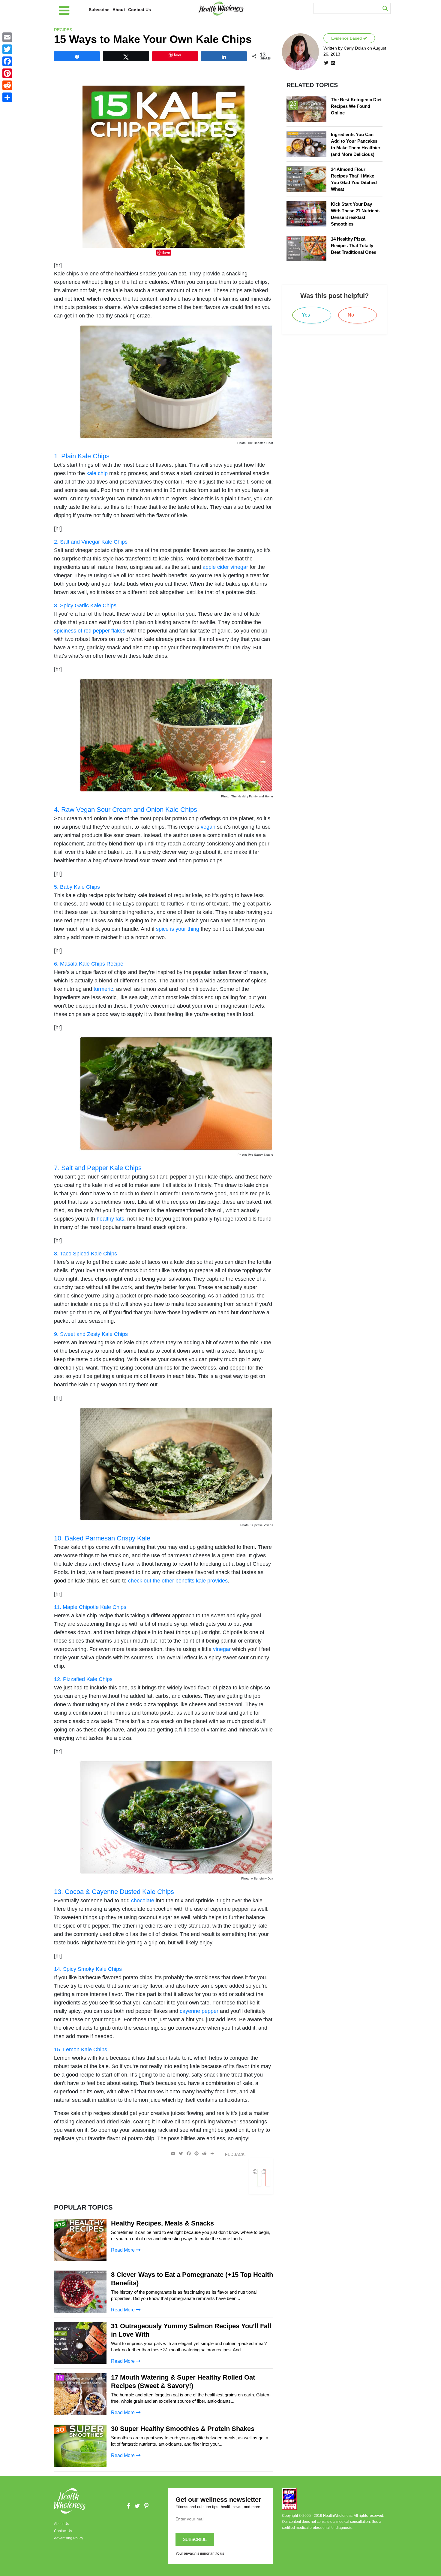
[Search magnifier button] (385, 8)
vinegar (222, 1649)
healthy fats (110, 1219)
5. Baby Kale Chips (77, 887)
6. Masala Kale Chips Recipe (89, 964)
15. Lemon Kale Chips (81, 2050)
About (119, 10)
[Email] (7, 37)
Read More (123, 2250)
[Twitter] (7, 49)
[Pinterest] (7, 73)
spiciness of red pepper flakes (90, 631)
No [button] (268, 2178)
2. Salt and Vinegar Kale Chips (91, 542)
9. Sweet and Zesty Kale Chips (91, 1334)
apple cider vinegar (225, 567)
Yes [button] (259, 2178)
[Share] (7, 97)
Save (166, 252)
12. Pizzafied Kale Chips (83, 1679)
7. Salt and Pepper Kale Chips (98, 1168)
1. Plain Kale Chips (82, 456)
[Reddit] (7, 85)
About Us (61, 2524)
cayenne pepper (199, 2011)
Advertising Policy (69, 2538)
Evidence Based (347, 38)
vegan (208, 827)
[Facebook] (7, 61)
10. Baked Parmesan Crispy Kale (102, 1538)
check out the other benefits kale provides (178, 1581)
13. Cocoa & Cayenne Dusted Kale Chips (114, 1892)
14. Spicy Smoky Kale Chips (88, 1969)
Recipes (63, 30)
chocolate (143, 1901)
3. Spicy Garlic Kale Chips (85, 605)
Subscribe (99, 10)
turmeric (103, 989)
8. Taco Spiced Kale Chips (85, 1254)
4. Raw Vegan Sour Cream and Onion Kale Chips (126, 810)
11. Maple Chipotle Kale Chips (90, 1607)
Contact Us (139, 10)
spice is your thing (178, 929)
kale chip (97, 473)
